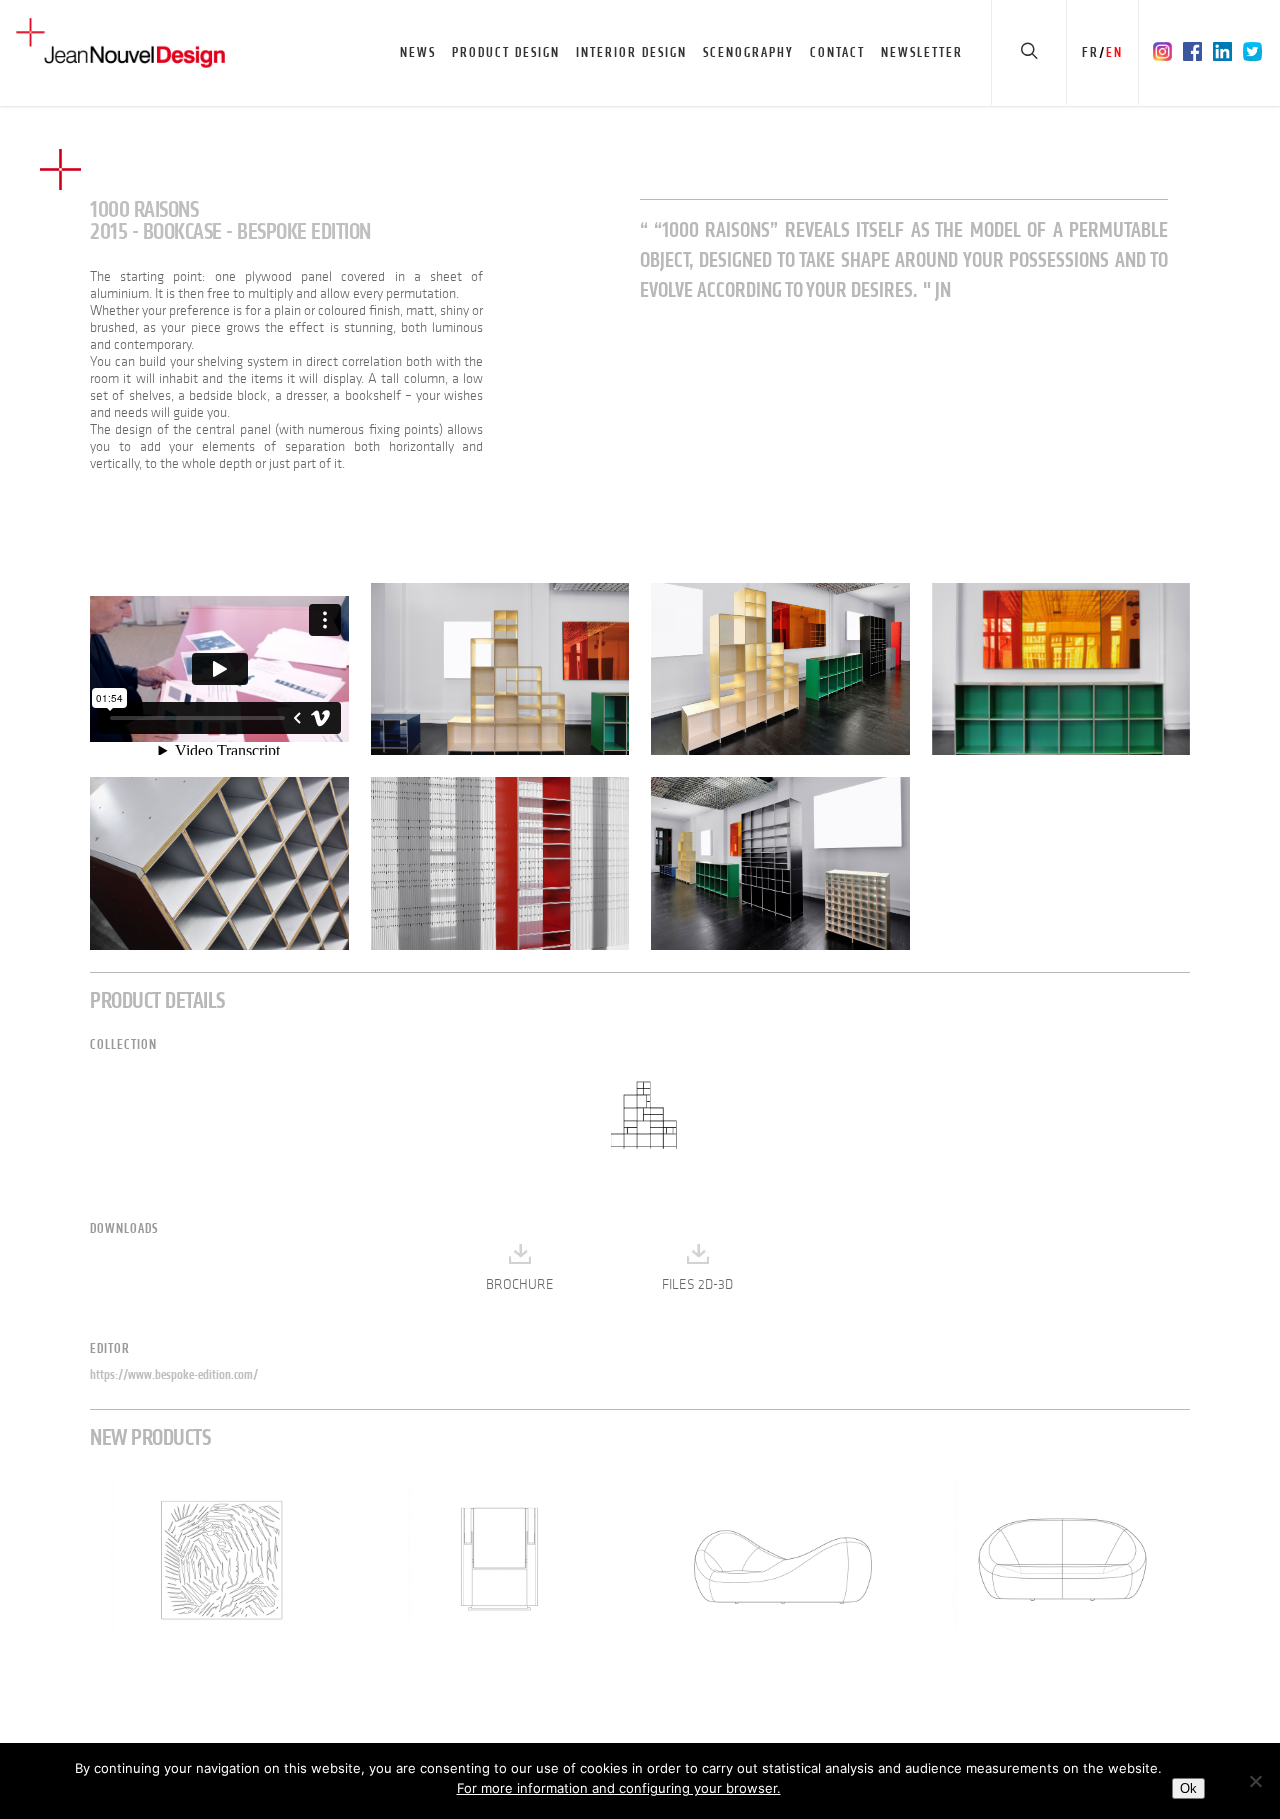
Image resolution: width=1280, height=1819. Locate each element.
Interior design (631, 52)
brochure (520, 1284)
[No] (1255, 1781)
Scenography (748, 52)
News (418, 52)
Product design (506, 52)
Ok (1188, 1788)
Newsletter (922, 52)
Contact (837, 52)
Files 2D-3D (697, 1284)
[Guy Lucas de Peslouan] (500, 669)
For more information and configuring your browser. (619, 1788)
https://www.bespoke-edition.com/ (174, 1374)
